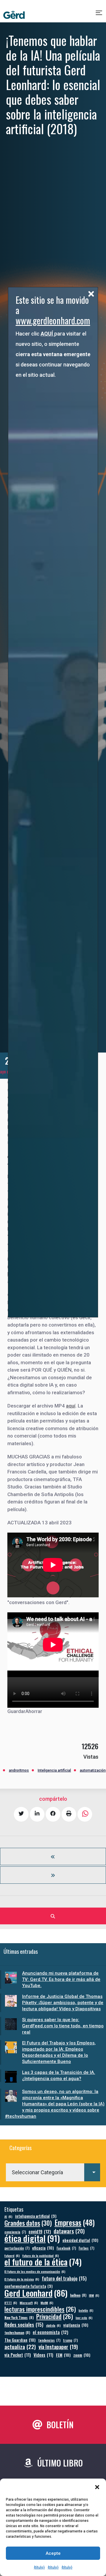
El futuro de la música (22, 2279)
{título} (39, 2567)
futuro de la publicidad (41, 2255)
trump (70, 2340)
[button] (97, 2487)
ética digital (32, 2238)
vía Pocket (18, 2355)
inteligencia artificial (36, 2216)
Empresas (75, 2222)
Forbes (86, 2248)
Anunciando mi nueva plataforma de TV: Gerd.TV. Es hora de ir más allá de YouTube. (61, 1979)
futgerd (12, 2255)
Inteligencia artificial (54, 1770)
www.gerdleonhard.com (53, 320)
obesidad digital (80, 2240)
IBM (94, 2295)
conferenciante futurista (28, 2286)
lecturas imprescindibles (40, 2309)
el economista (50, 2332)
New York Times (19, 2317)
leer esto (84, 2318)
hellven (78, 2295)
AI (8, 2216)
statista (53, 2325)
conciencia (15, 2232)
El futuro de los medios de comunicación (35, 2271)
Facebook (66, 2248)
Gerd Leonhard (36, 2293)
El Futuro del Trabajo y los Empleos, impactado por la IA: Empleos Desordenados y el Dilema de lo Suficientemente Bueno (59, 2052)
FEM (63, 2355)
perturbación (17, 2248)
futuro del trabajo (64, 2278)
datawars (69, 2231)
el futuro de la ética (43, 2262)
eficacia (43, 2248)
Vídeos (43, 2355)
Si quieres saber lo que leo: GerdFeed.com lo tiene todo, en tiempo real (63, 2026)
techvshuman (17, 2332)
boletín (86, 2310)
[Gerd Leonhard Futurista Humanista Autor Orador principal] (14, 15)
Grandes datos (28, 2223)
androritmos (19, 1770)
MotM (47, 2303)
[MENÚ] (99, 15)
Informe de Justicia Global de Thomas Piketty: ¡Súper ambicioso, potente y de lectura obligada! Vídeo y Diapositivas (63, 2003)
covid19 (40, 2231)
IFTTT (11, 2303)
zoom (82, 2355)
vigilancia (76, 2325)
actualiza (20, 2347)
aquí (71, 1406)
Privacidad (55, 2317)
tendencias (49, 2340)
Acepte (53, 2553)
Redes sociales (24, 2324)
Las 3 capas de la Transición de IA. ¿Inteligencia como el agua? (59, 2075)
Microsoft (29, 2303)
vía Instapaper (58, 2347)
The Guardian (20, 2340)
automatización (93, 1770)
